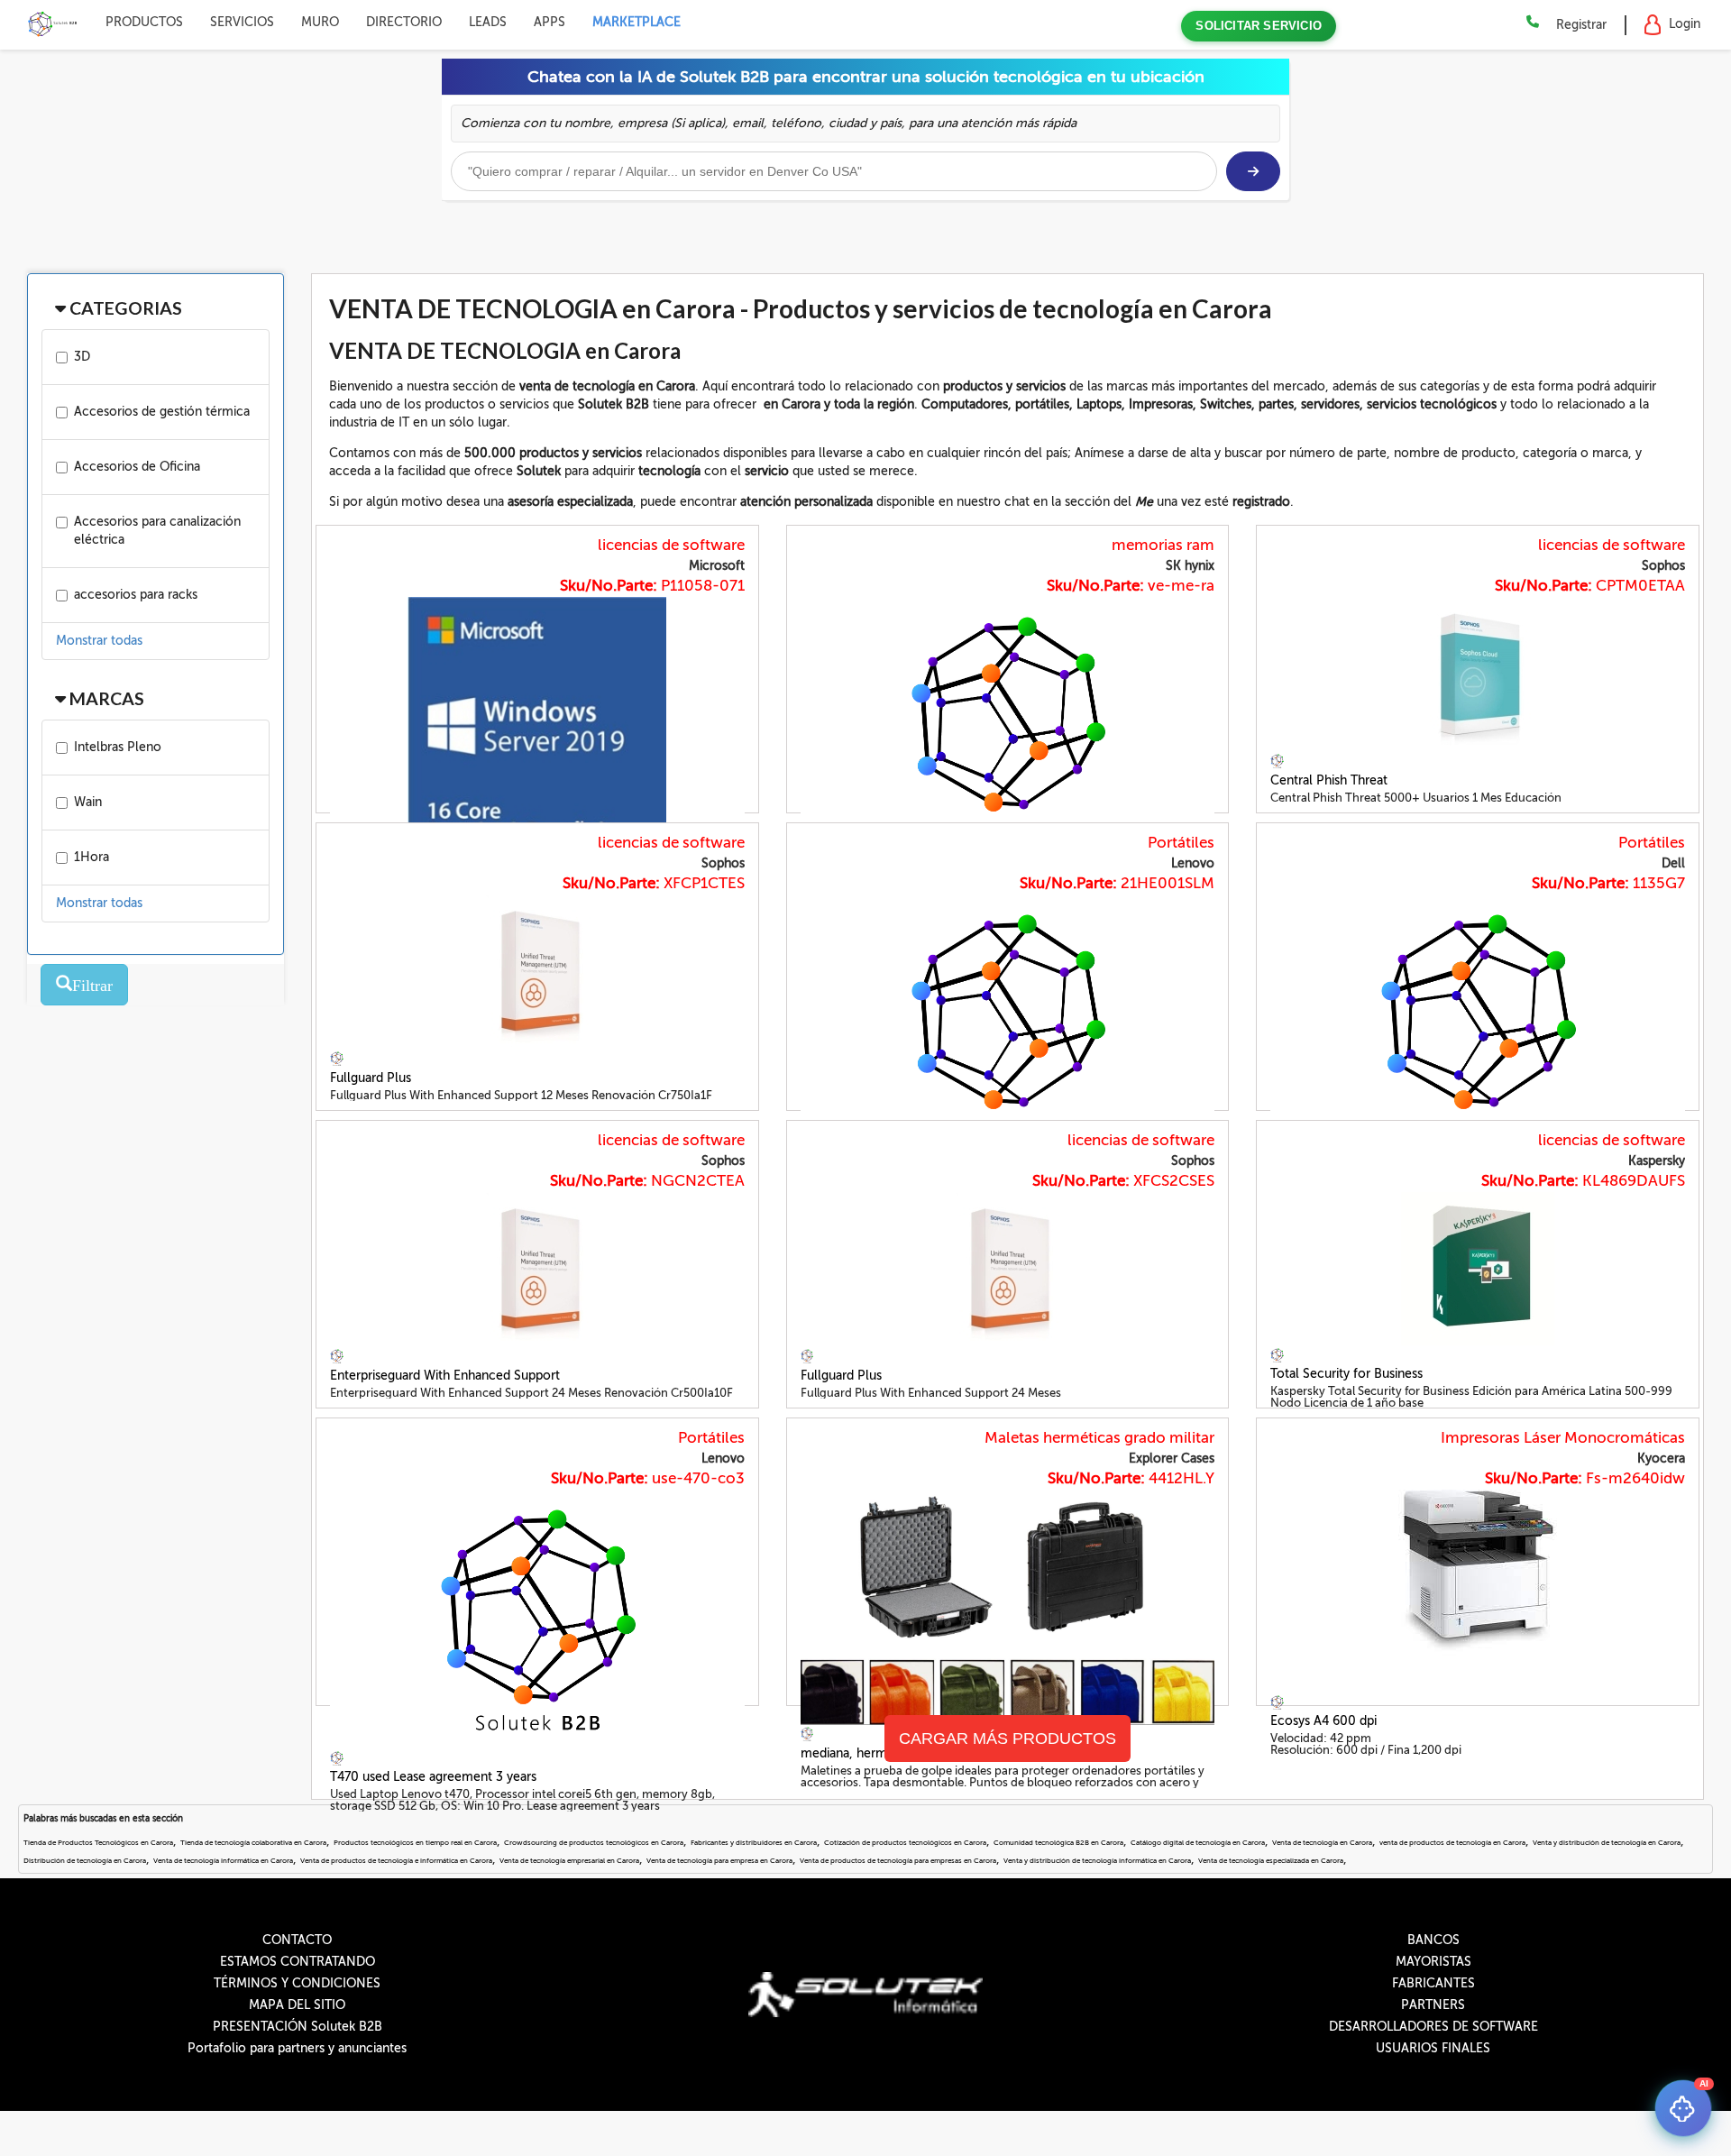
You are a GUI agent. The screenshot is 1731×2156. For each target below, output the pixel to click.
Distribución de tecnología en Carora (85, 1861)
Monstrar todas (99, 641)
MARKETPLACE (637, 22)
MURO (320, 22)
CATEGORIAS (124, 308)
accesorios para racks (136, 595)
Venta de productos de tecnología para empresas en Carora (898, 1861)
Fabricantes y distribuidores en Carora (754, 1843)
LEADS (488, 22)
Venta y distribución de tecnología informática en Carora (1097, 1861)
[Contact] (1533, 23)
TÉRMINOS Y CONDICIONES (297, 1983)
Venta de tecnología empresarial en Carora (569, 1861)
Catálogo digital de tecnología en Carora (1198, 1843)
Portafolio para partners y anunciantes (297, 2048)
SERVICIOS (242, 22)
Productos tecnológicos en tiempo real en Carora (415, 1843)
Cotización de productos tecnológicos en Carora (905, 1843)
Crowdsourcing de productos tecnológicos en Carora (594, 1843)
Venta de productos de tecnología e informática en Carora (396, 1861)
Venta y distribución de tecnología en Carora (1607, 1843)
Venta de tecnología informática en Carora (223, 1861)
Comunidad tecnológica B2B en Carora (1058, 1843)
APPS (550, 22)
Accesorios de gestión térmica (162, 412)
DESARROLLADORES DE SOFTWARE (1433, 2027)
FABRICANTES (1433, 1983)
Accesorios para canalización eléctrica (157, 531)
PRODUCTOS (144, 22)
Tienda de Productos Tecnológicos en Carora (98, 1843)
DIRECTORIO (404, 22)
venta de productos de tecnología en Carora (1452, 1843)
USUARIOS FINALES (1433, 2048)
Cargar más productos (1007, 1739)
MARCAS (105, 698)
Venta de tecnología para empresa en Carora (719, 1861)
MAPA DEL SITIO (297, 2005)
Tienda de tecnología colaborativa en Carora (253, 1843)
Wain (88, 802)
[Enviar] (1253, 171)
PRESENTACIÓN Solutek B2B (298, 2027)
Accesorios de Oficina (137, 467)
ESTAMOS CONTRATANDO (298, 1962)
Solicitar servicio (1259, 26)
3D (82, 357)
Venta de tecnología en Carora (1322, 1843)
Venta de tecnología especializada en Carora (1271, 1861)
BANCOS (1433, 1940)
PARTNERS (1433, 2005)
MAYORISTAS (1433, 1962)
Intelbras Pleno (118, 747)
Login (1685, 24)
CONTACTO (297, 1940)
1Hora (92, 857)
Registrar (1581, 25)
